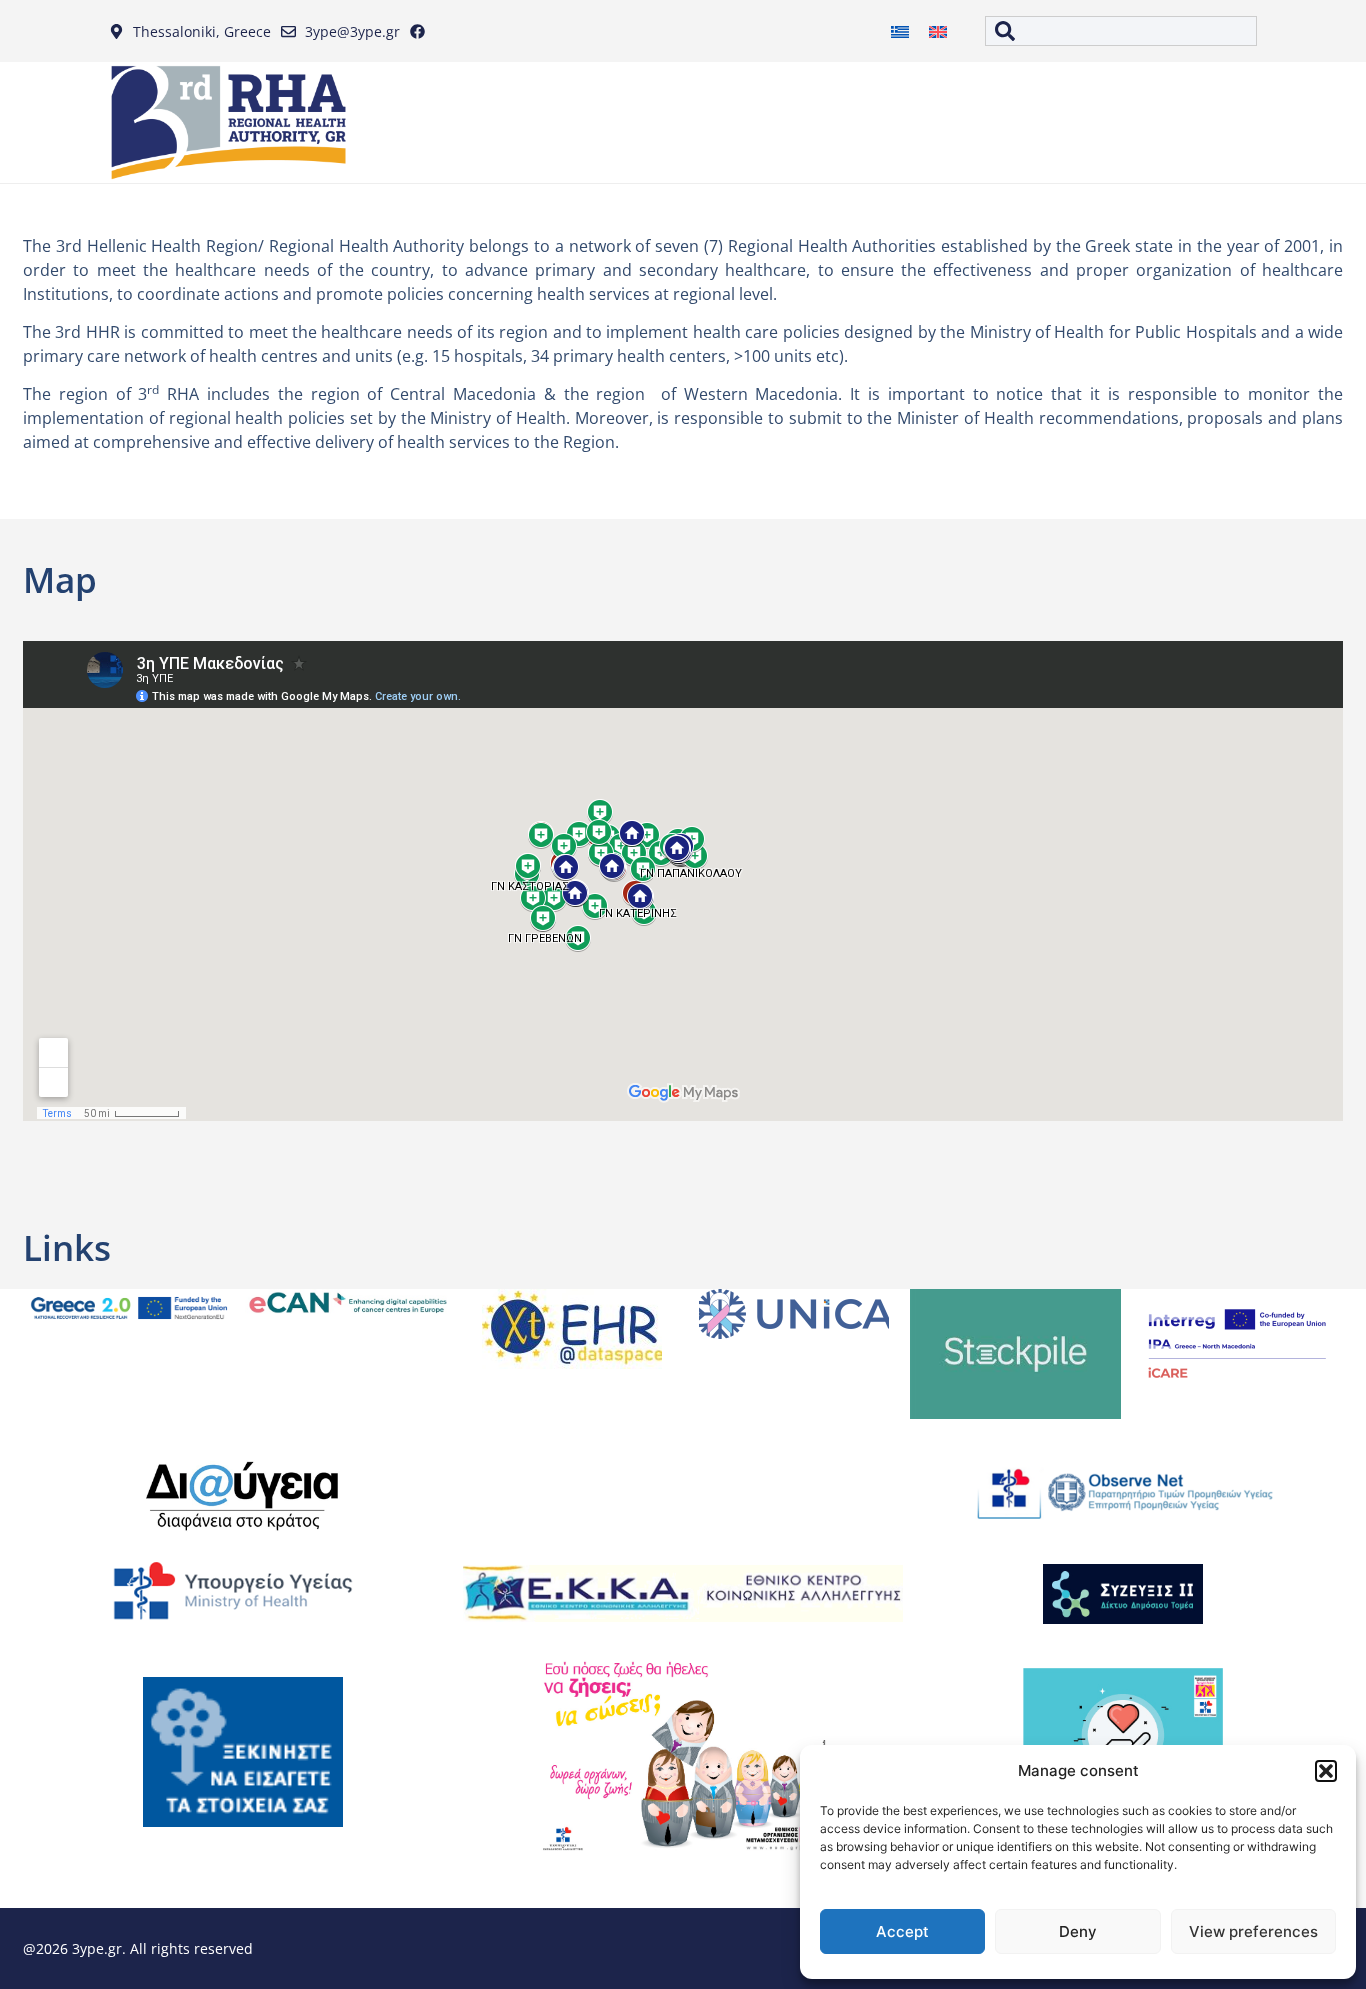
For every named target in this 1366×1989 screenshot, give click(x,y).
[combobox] (1120, 31)
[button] (1326, 1771)
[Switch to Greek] (900, 31)
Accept (902, 1931)
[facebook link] (422, 31)
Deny (1078, 1931)
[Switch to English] (938, 31)
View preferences (1253, 1931)
